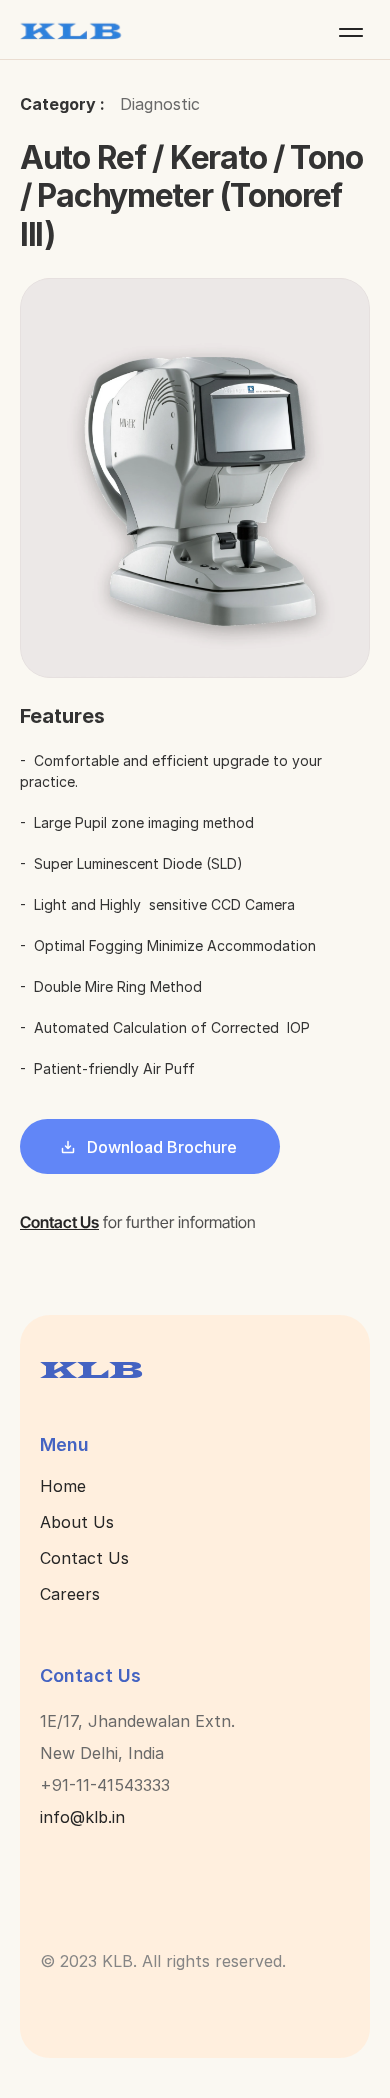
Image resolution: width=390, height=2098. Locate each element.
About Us (77, 1522)
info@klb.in (82, 1817)
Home (63, 1486)
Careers (70, 1594)
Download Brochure (162, 1147)
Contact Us (84, 1558)
